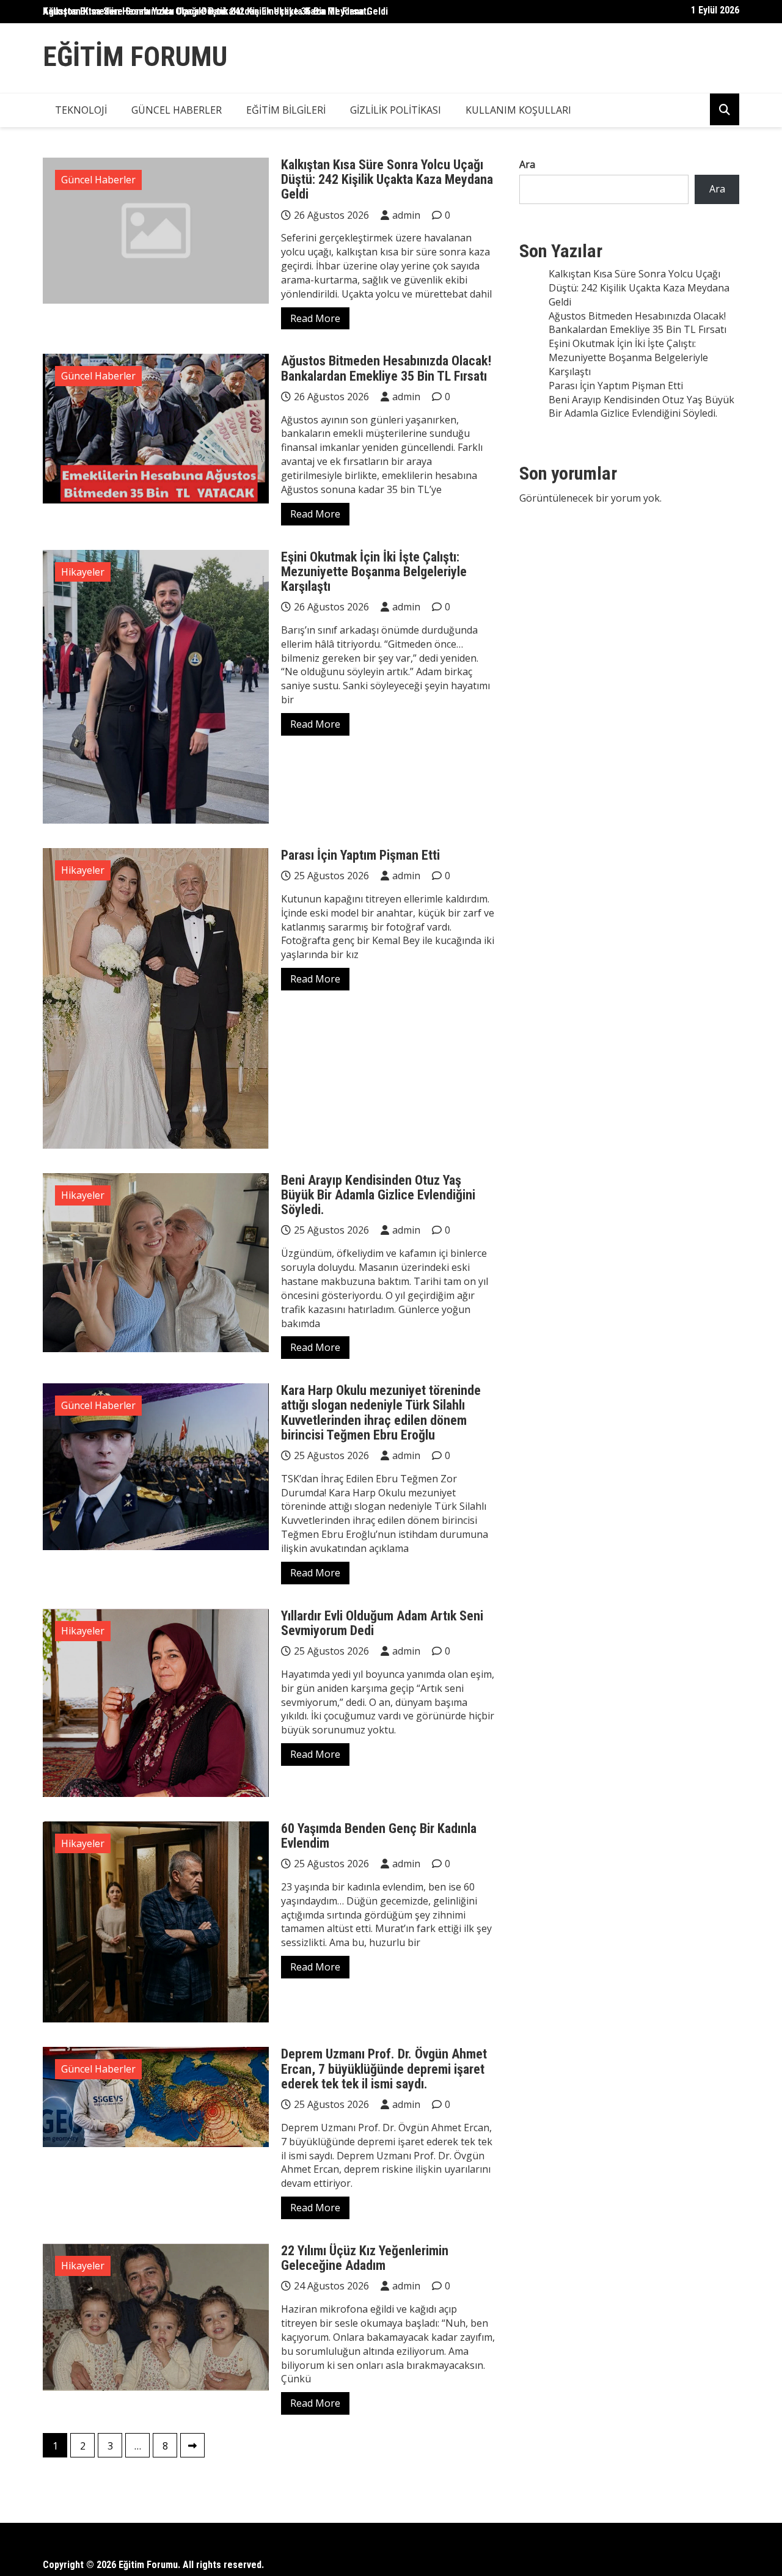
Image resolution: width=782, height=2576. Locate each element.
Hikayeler (83, 572)
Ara (527, 164)
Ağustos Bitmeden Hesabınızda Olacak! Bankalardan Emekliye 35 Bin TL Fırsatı (386, 368)
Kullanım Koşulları (518, 110)
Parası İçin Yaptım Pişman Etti (360, 855)
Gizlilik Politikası (396, 110)
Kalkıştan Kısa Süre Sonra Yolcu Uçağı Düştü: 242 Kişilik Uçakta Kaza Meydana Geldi (215, 11)
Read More (315, 318)
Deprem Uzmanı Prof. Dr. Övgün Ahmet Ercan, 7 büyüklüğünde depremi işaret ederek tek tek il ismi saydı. (384, 2069)
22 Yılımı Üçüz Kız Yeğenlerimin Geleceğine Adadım (365, 2258)
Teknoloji (81, 110)
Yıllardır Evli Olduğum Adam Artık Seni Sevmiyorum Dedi (382, 1623)
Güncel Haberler (177, 110)
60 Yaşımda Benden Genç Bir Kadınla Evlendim (379, 1836)
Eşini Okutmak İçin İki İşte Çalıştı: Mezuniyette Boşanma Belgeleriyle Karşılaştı (374, 572)
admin (406, 215)
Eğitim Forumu (135, 57)
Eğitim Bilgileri (286, 110)
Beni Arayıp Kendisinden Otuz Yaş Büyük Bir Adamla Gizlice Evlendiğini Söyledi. (378, 1195)
